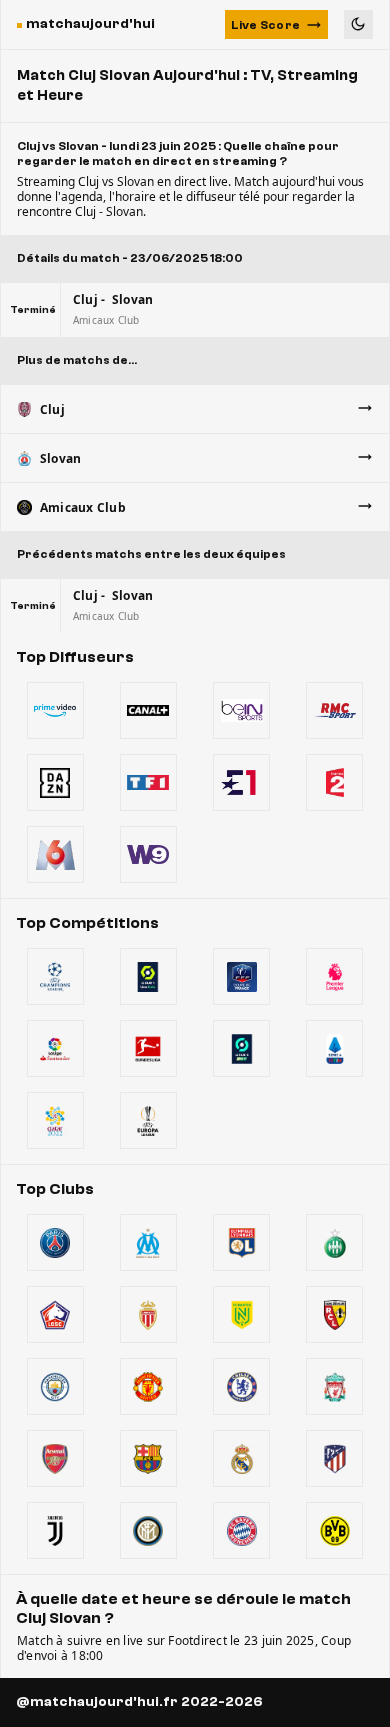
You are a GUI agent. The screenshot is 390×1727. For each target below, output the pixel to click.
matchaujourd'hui (90, 24)
